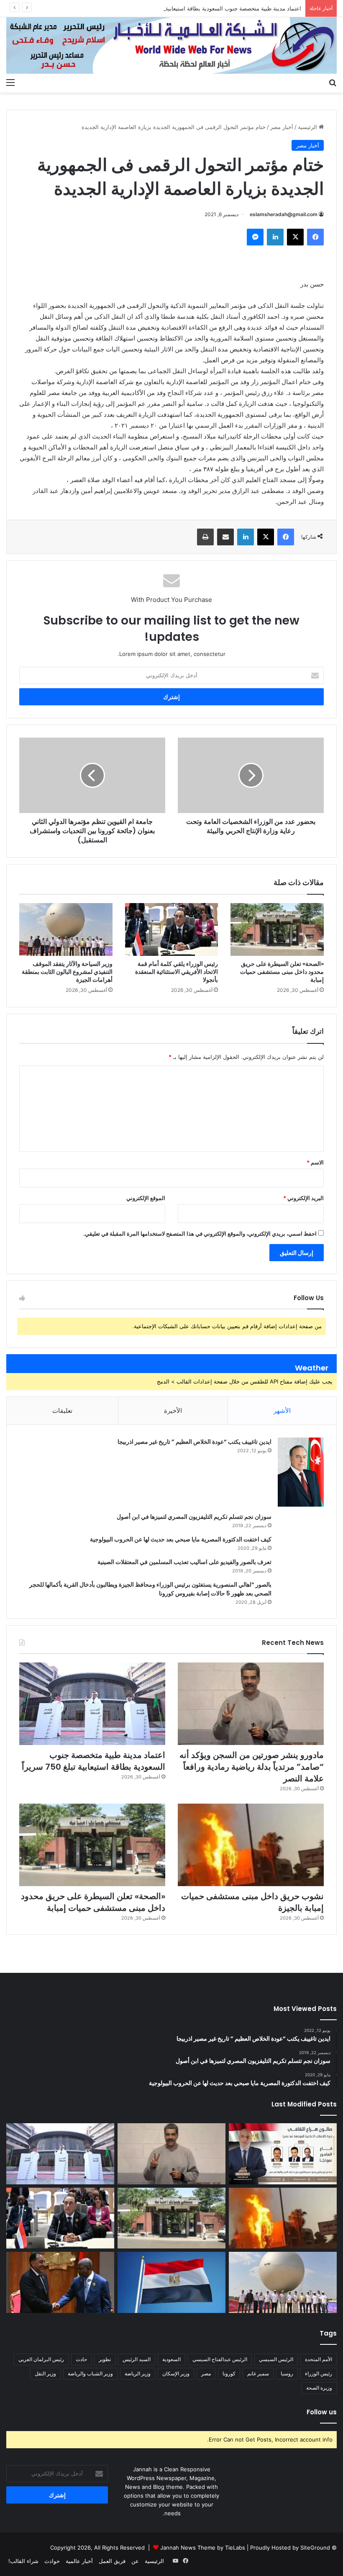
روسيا (287, 2373)
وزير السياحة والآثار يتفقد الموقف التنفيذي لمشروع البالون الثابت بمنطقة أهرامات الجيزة (67, 972)
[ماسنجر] (255, 237)
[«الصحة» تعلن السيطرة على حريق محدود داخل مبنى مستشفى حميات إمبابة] (277, 929)
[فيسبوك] (315, 237)
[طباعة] (205, 537)
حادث (81, 2359)
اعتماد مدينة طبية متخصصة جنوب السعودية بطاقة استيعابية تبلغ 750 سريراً (215, 8)
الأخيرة (173, 1411)
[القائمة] (10, 82)
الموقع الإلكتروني (146, 1198)
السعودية (171, 2359)
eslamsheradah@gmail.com (284, 214)
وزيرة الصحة (319, 2388)
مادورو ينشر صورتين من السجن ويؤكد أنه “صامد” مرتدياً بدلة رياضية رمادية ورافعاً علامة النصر (252, 1767)
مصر (206, 2373)
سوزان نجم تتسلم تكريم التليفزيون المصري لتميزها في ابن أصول (194, 1517)
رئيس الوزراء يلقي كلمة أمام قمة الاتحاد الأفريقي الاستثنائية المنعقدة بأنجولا (177, 972)
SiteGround (315, 2548)
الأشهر (282, 1411)
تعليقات (62, 1411)
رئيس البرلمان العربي (41, 2359)
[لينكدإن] (275, 237)
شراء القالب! (23, 2561)
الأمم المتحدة (319, 2359)
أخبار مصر (282, 127)
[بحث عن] (333, 82)
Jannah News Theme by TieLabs (203, 2548)
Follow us (322, 2412)
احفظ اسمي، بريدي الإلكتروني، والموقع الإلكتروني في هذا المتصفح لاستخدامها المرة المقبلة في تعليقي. (200, 1234)
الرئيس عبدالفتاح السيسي (220, 2359)
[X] (295, 237)
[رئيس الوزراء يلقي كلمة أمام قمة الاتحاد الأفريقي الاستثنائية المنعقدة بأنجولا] (172, 929)
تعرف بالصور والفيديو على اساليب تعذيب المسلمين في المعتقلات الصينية (184, 1562)
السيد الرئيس (137, 2359)
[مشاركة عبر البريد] (225, 537)
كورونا (229, 2373)
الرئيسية (308, 127)
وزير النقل (45, 2373)
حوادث (52, 2561)
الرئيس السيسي (276, 2359)
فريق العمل (112, 2561)
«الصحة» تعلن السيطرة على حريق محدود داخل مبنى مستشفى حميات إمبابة (282, 972)
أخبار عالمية (79, 2561)
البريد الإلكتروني (303, 1198)
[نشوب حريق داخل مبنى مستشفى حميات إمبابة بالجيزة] (251, 1845)
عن (135, 2561)
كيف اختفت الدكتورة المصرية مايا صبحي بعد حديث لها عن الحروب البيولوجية (181, 1539)
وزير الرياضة (138, 2373)
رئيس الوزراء (319, 2373)
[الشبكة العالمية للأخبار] (171, 45)
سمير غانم (258, 2373)
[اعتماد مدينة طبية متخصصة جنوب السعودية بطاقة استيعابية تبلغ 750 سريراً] (92, 1704)
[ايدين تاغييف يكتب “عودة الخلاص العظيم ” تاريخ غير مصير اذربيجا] (301, 1472)
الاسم (315, 1162)
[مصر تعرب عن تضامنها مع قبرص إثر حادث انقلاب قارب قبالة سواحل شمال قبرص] (171, 2282)
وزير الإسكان (176, 2373)
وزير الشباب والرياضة (90, 2373)
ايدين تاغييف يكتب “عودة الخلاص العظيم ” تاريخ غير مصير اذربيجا (195, 1442)
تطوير (105, 2359)
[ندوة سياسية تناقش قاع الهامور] (283, 2154)
